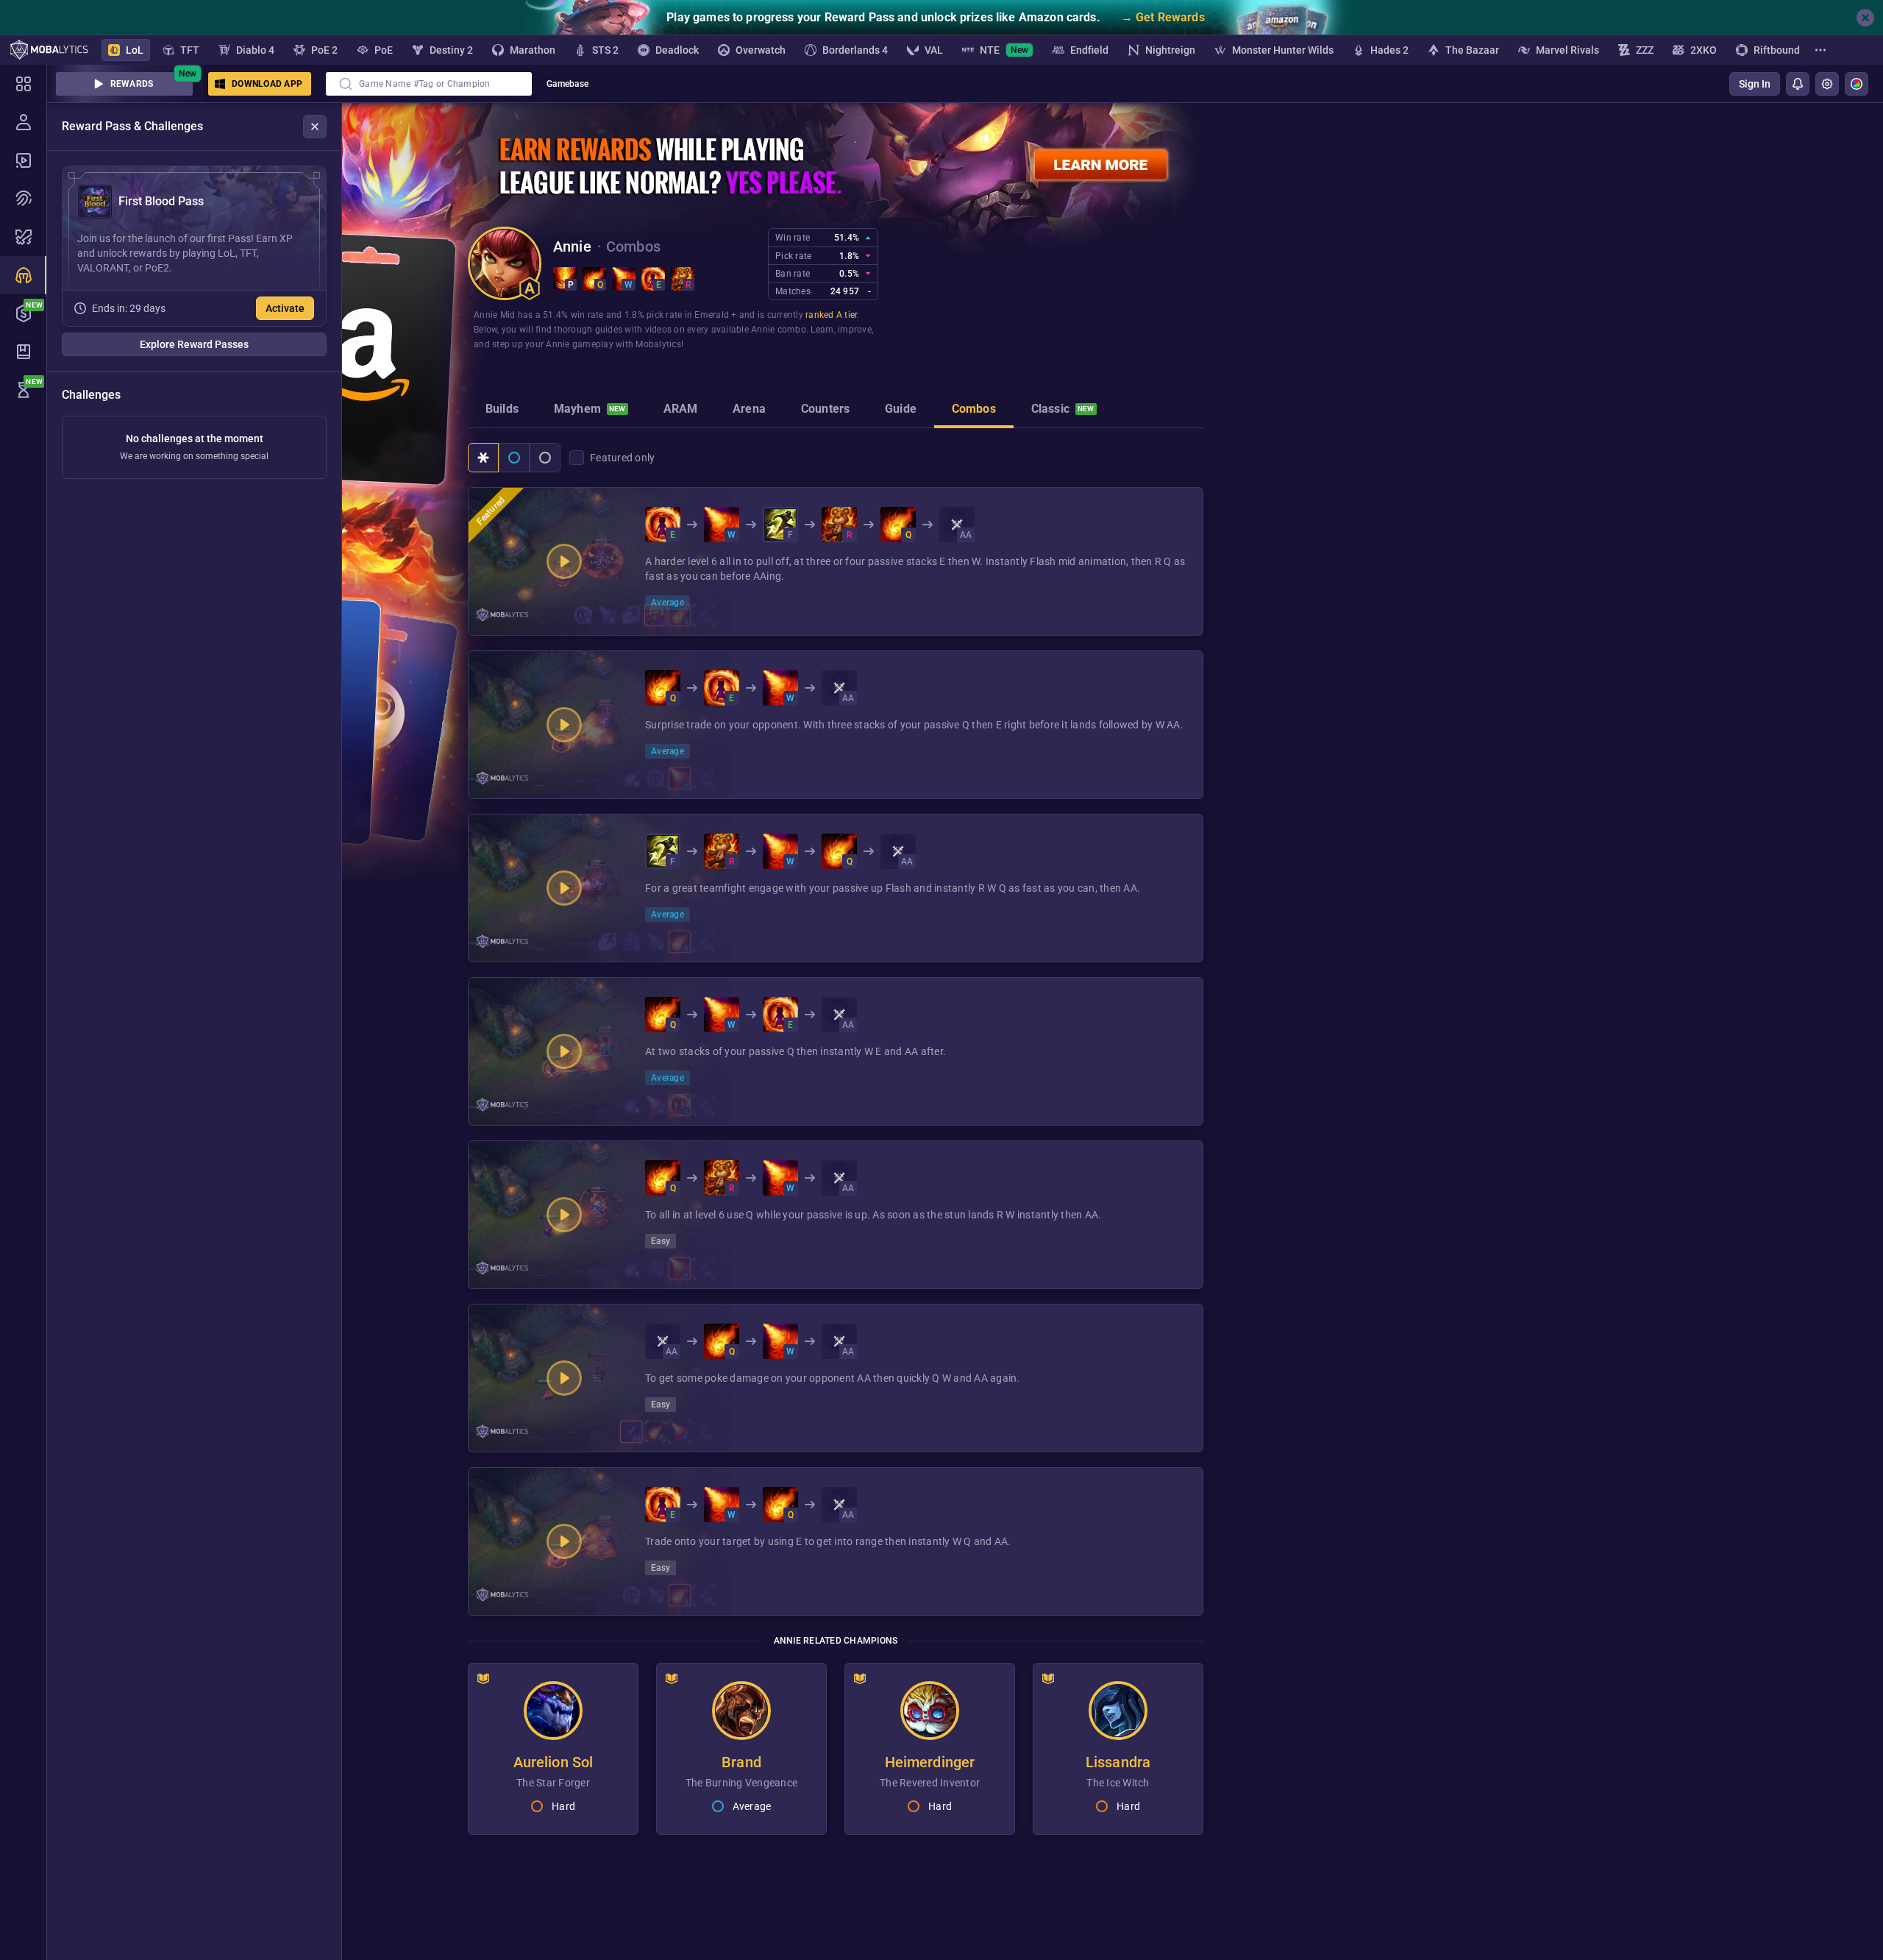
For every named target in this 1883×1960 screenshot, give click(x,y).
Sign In (1755, 84)
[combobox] (429, 84)
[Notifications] (1798, 84)
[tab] (502, 411)
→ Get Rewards (1163, 17)
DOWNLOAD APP (267, 84)
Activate (285, 308)
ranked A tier (831, 315)
